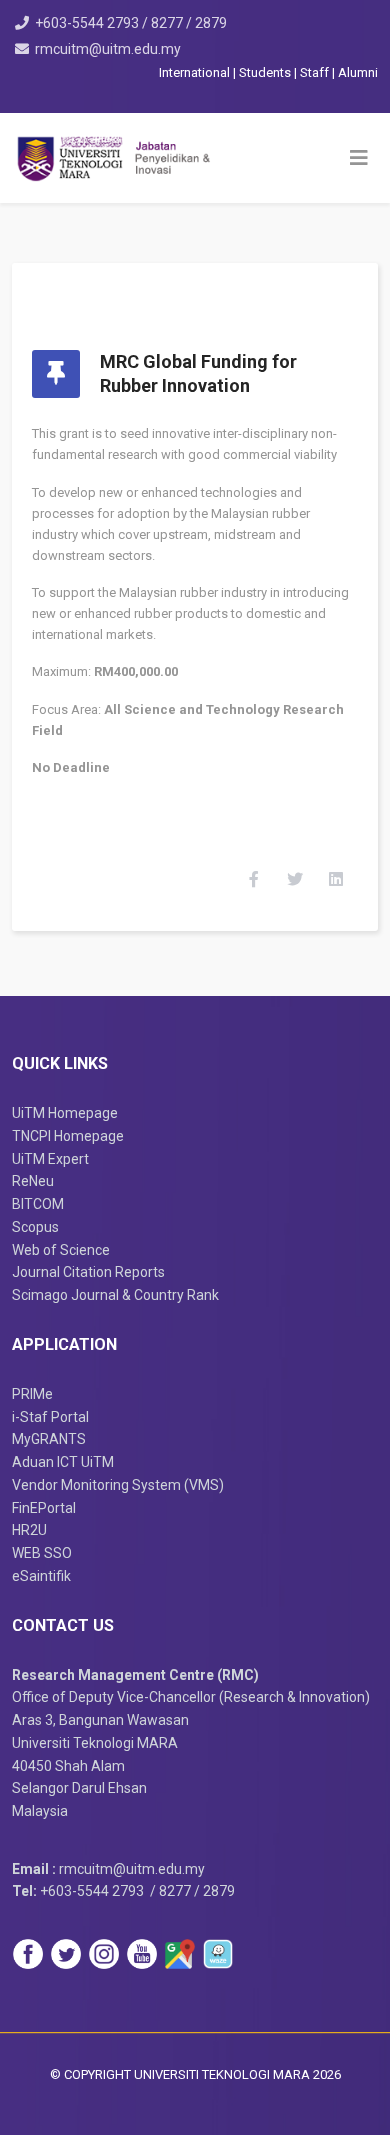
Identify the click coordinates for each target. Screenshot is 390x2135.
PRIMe (32, 1394)
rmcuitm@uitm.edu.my (108, 49)
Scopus (35, 1227)
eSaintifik (41, 1576)
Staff (316, 72)
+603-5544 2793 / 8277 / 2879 (131, 23)
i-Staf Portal (50, 1417)
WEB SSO (42, 1553)
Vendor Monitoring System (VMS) (118, 1485)
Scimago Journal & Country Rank (115, 1295)
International (196, 72)
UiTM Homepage (65, 1113)
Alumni (358, 72)
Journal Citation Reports (88, 1272)
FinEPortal (44, 1508)
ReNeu (33, 1181)
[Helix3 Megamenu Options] (359, 158)
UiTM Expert (50, 1159)
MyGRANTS (49, 1439)
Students (266, 72)
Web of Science (61, 1250)
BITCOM (38, 1204)
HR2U (29, 1530)
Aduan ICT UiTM (63, 1462)
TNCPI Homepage (68, 1136)
